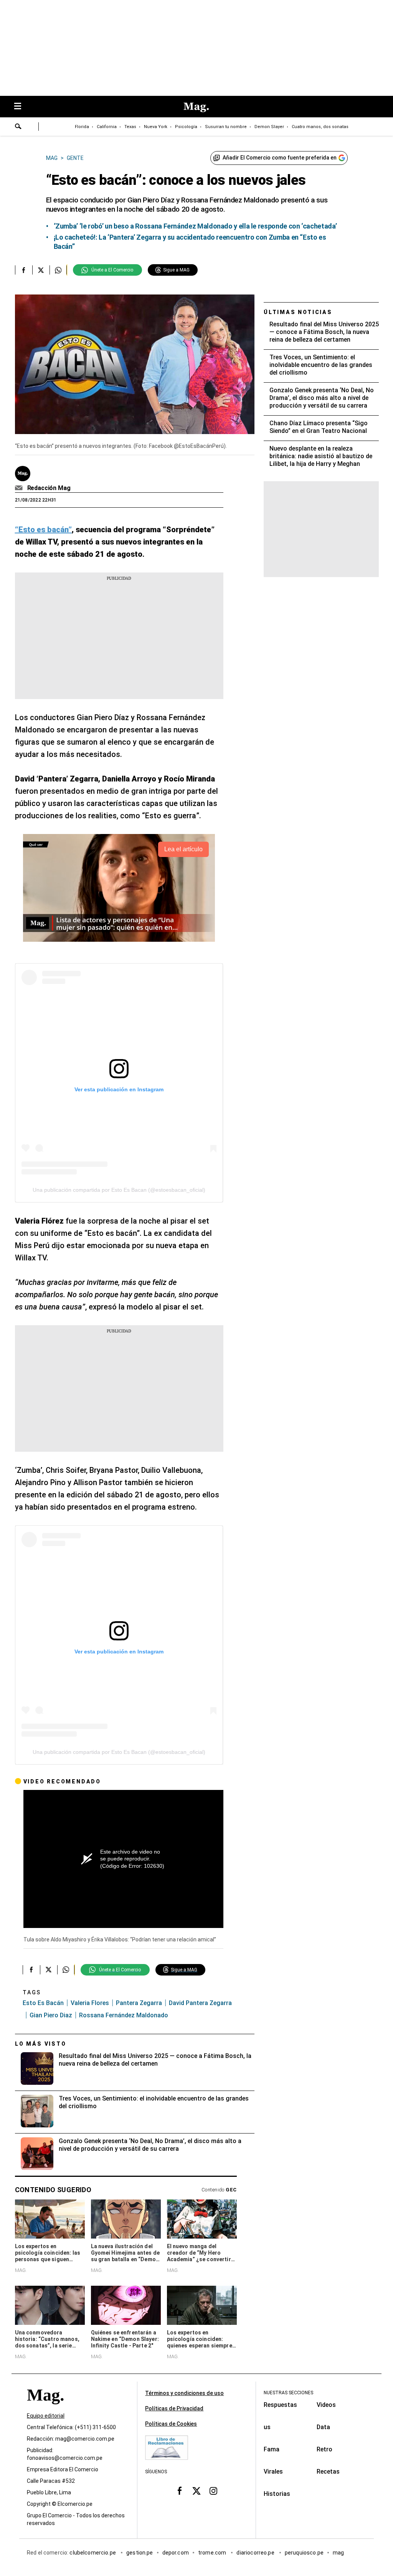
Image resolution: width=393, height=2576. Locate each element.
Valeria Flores (90, 2003)
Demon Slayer (269, 127)
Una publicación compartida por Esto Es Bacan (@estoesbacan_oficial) (119, 1190)
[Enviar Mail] (20, 488)
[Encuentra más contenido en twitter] (41, 270)
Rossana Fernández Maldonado (124, 2015)
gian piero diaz (51, 2015)
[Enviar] (18, 127)
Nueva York (156, 127)
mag (338, 2553)
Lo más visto (41, 2044)
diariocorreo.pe (256, 2553)
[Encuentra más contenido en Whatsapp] (58, 270)
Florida (82, 127)
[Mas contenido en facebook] (180, 2490)
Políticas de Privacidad (174, 2408)
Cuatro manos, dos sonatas (320, 127)
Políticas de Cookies (171, 2424)
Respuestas (280, 2405)
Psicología (186, 127)
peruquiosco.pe (304, 2553)
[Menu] (21, 107)
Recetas (328, 2472)
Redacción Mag (49, 488)
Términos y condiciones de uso (184, 2393)
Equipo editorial (46, 2416)
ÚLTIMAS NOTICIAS (298, 312)
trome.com (213, 2553)
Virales (273, 2472)
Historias (277, 2494)
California (107, 127)
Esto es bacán (43, 2003)
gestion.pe (140, 2553)
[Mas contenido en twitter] (196, 2490)
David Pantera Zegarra (200, 2003)
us (267, 2427)
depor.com (176, 2553)
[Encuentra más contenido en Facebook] (24, 270)
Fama (272, 2449)
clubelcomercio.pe (93, 2553)
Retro (324, 2449)
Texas (130, 127)
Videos (326, 2405)
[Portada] (45, 2409)
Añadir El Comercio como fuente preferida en (280, 158)
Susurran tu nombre (226, 127)
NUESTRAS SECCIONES (288, 2393)
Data (323, 2427)
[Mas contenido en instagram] (213, 2490)
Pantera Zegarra (139, 2003)
